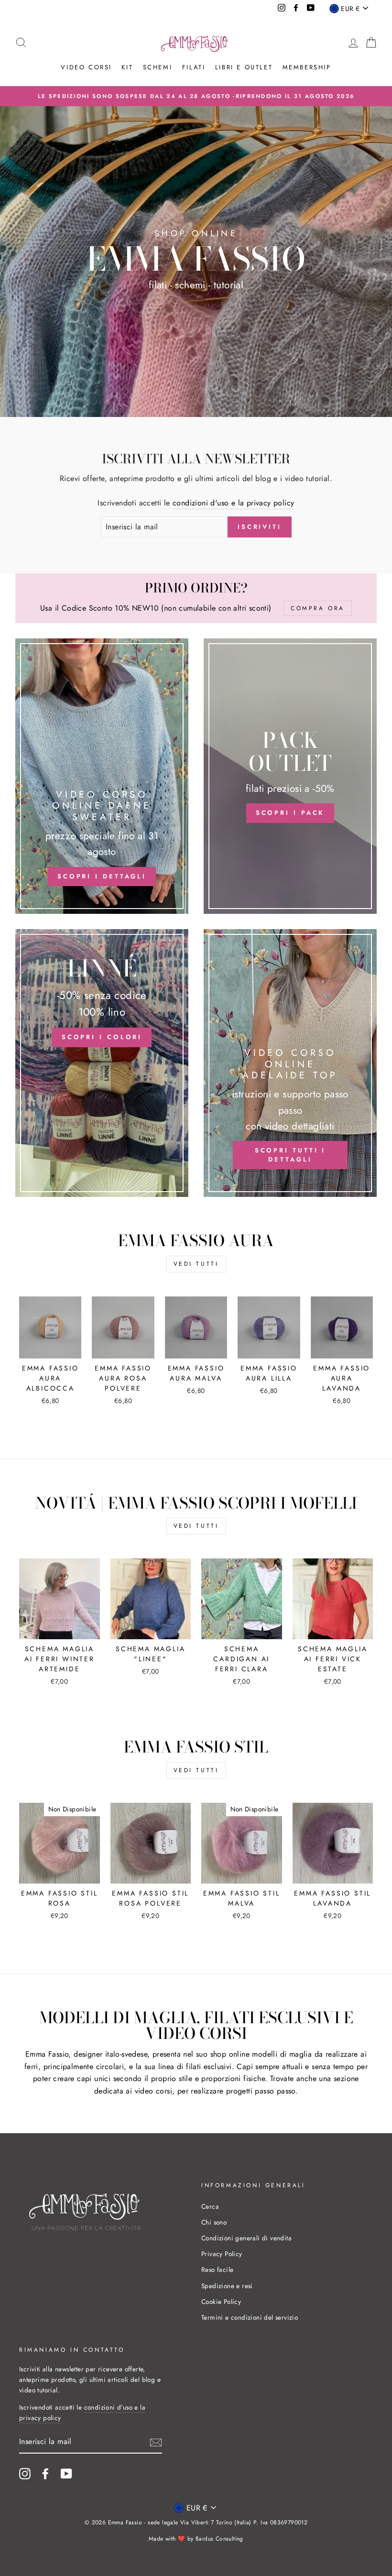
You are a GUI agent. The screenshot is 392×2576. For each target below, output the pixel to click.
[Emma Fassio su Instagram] (25, 2474)
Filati (194, 67)
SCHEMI (158, 67)
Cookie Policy (221, 2302)
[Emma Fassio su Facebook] (45, 2474)
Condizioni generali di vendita (246, 2238)
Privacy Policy (222, 2254)
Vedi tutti (196, 1264)
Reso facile (217, 2269)
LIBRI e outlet (244, 67)
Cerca (210, 2206)
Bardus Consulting (219, 2539)
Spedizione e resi (227, 2286)
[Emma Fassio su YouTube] (66, 2474)
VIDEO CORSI (86, 67)
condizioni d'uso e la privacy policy (233, 503)
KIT (127, 67)
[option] (196, 96)
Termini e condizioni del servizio (250, 2317)
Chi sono (214, 2222)
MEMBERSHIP (307, 67)
